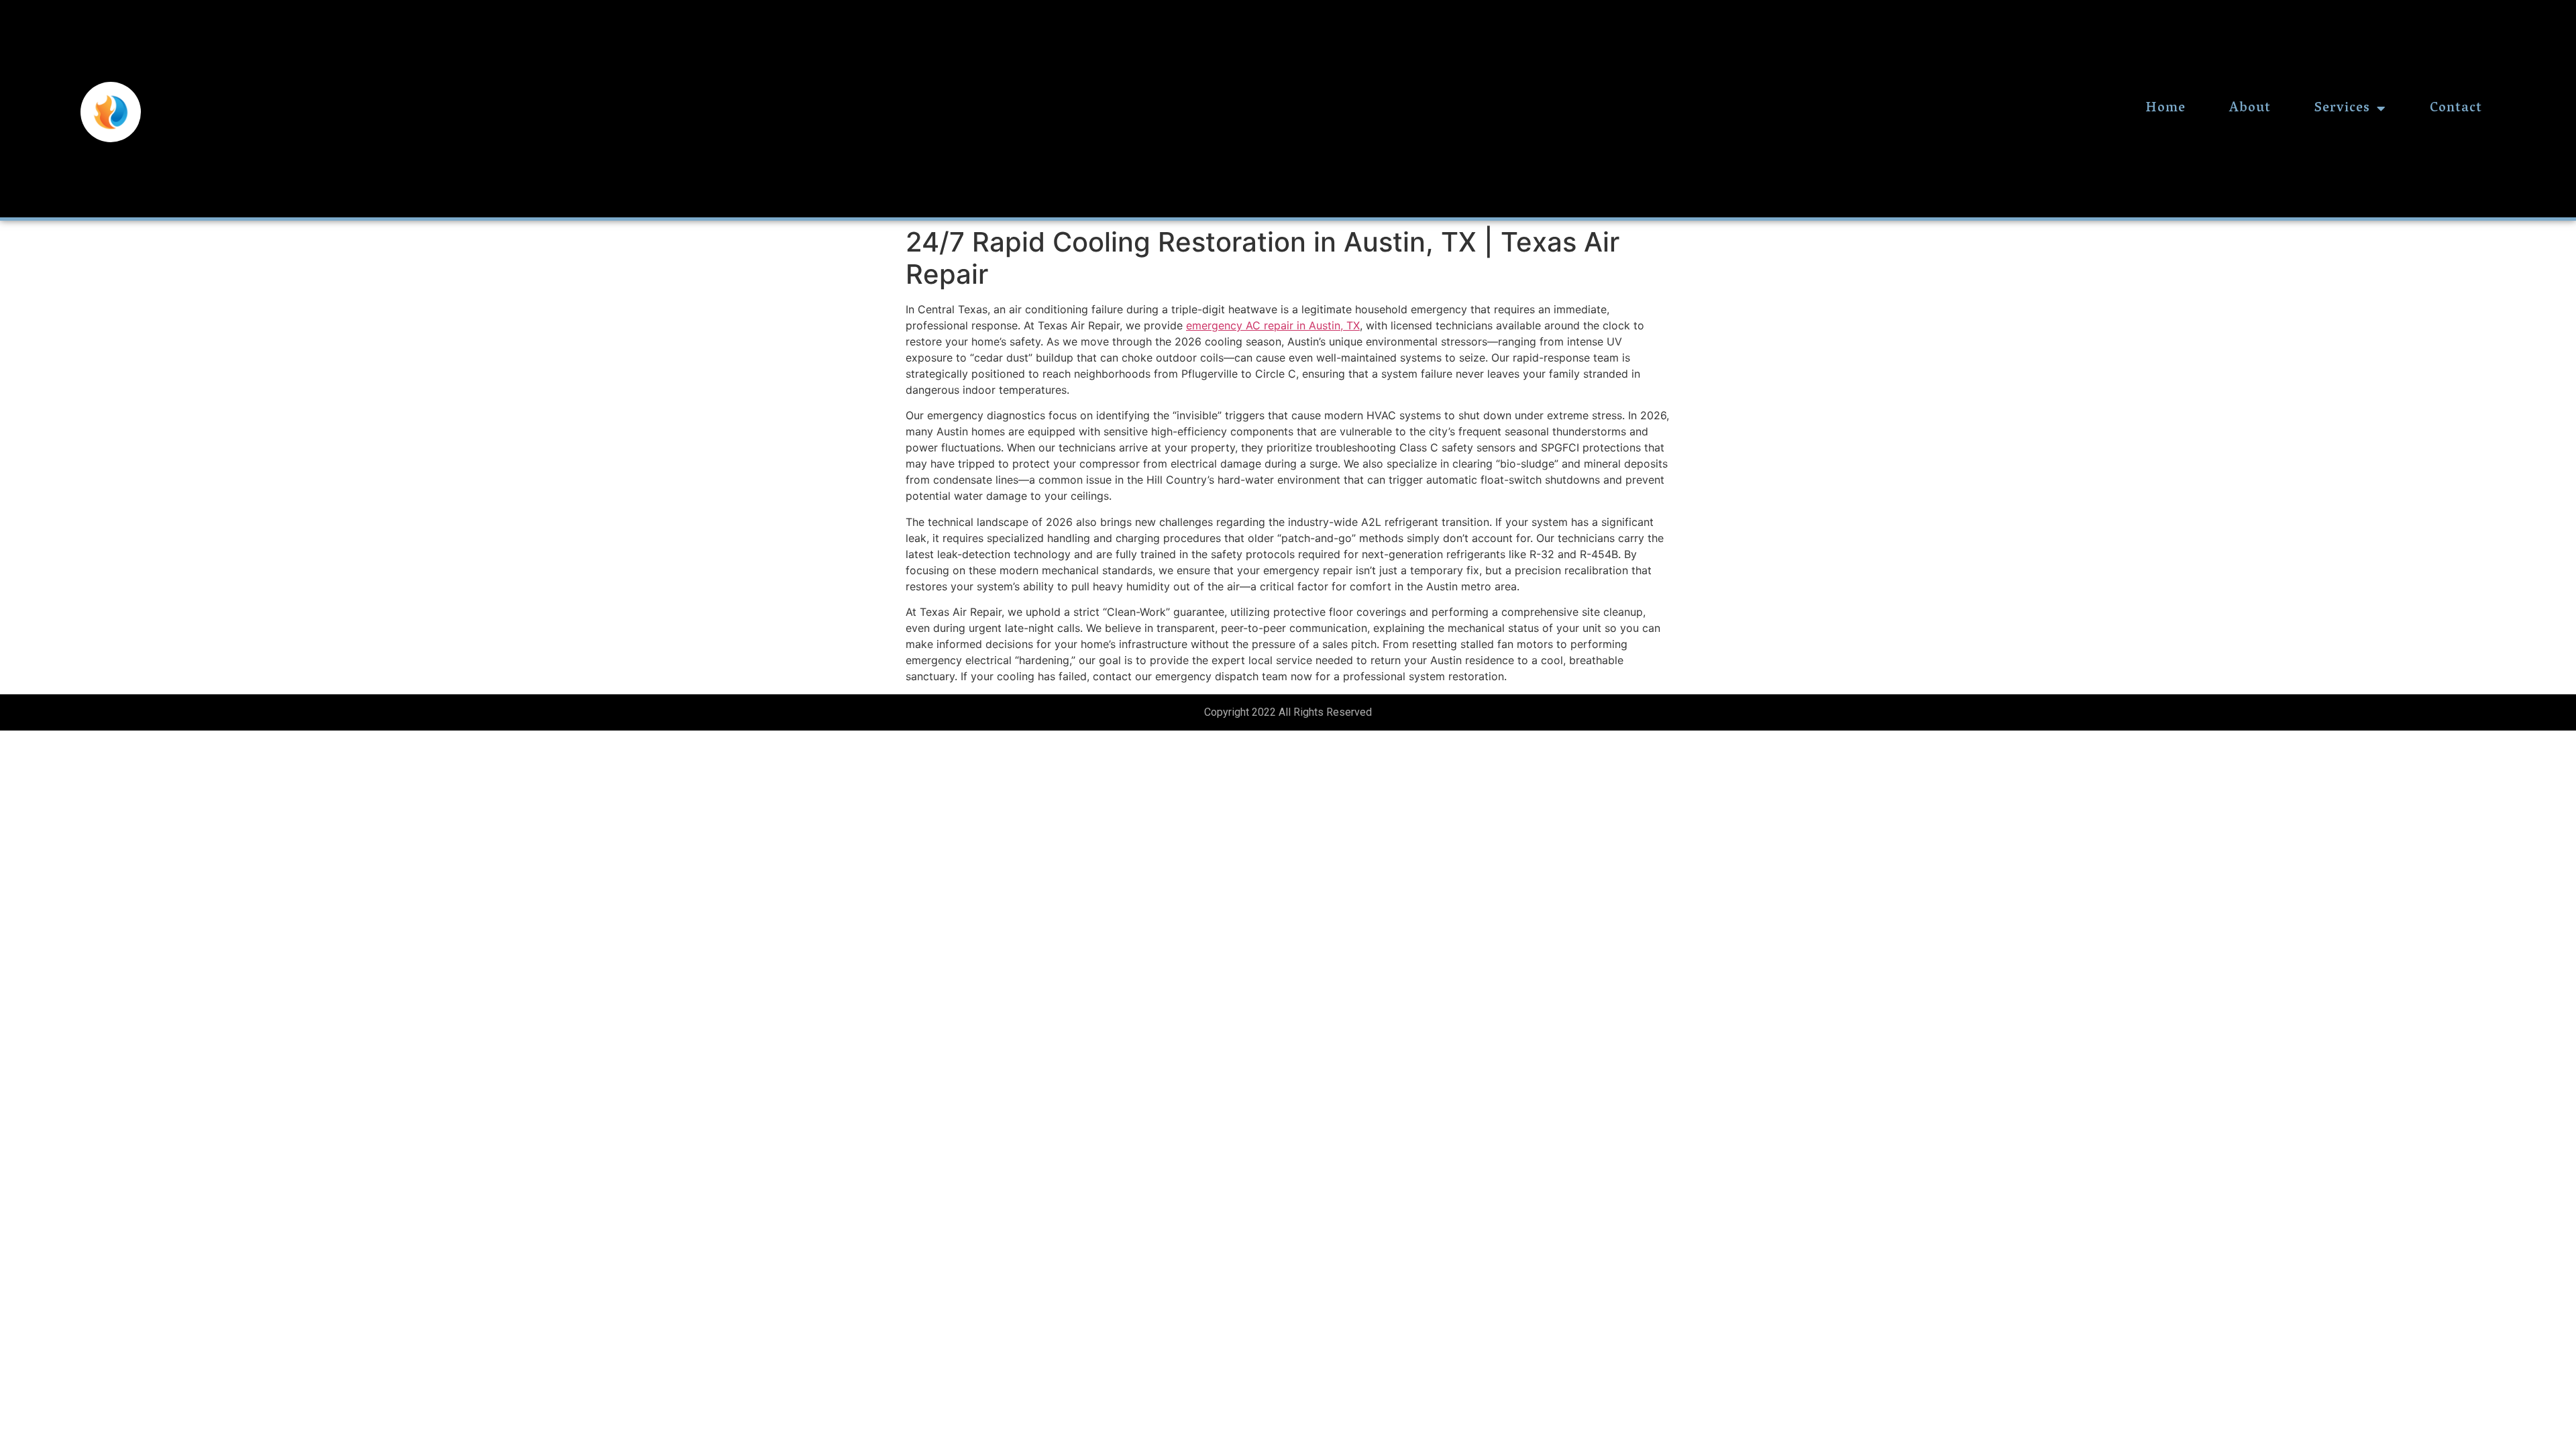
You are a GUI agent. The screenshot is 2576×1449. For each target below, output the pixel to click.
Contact (2456, 109)
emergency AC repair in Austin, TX (1273, 325)
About (2250, 109)
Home (2165, 109)
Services (2342, 109)
